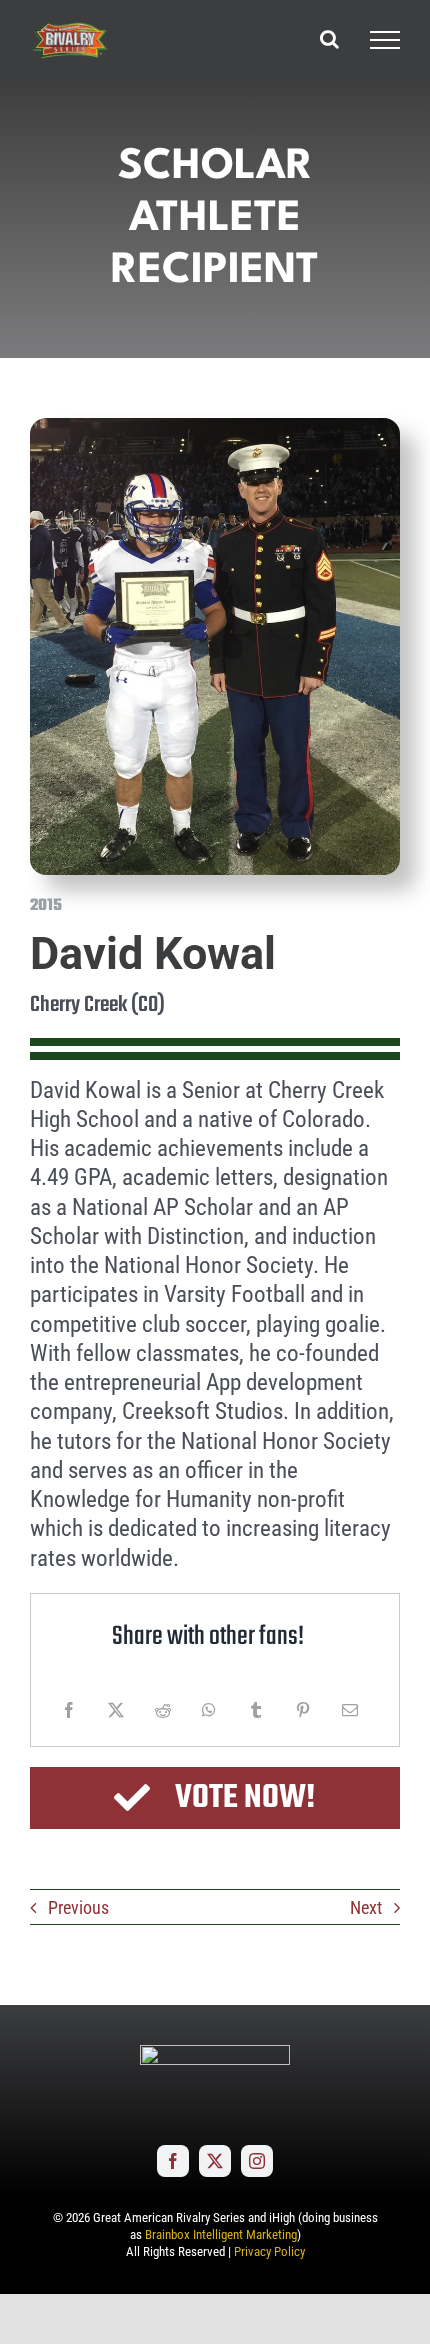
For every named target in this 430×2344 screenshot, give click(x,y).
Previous (78, 1907)
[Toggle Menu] (385, 40)
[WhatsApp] (209, 1710)
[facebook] (173, 2161)
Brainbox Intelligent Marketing (221, 2234)
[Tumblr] (256, 1710)
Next (366, 1907)
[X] (116, 1710)
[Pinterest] (303, 1710)
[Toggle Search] (329, 39)
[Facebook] (69, 1710)
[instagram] (257, 2161)
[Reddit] (163, 1710)
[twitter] (215, 2161)
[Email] (350, 1710)
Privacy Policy (269, 2251)
